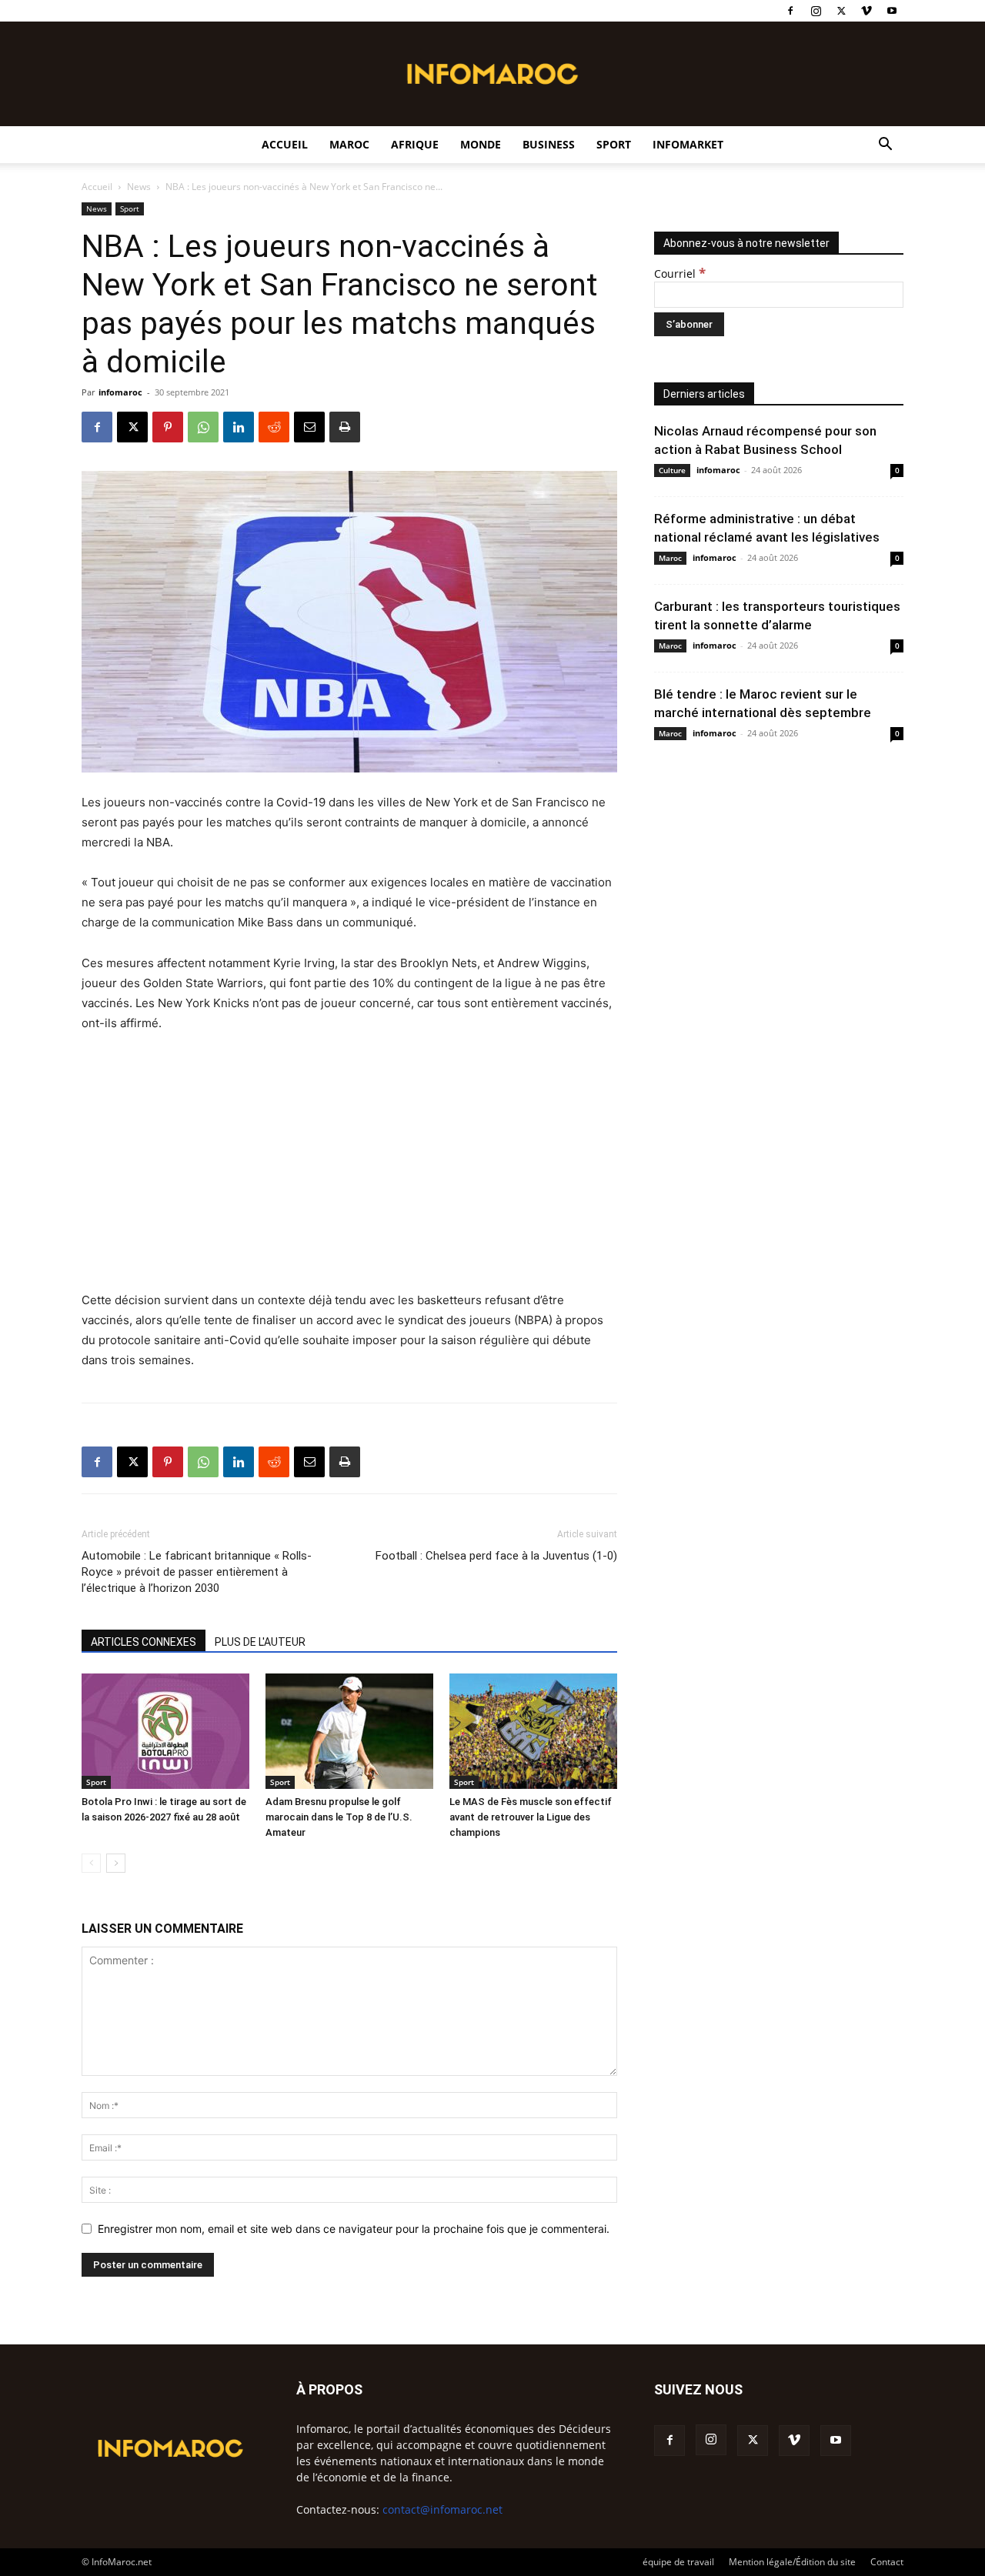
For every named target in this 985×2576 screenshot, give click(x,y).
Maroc (349, 144)
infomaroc (120, 392)
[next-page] (116, 1863)
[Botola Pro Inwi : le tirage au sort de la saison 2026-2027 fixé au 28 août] (165, 1731)
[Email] (309, 427)
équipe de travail (678, 2562)
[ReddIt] (274, 427)
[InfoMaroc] (492, 74)
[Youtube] (892, 11)
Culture (672, 470)
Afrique (415, 144)
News (139, 187)
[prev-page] (91, 1863)
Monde (481, 144)
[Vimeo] (866, 11)
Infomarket (688, 144)
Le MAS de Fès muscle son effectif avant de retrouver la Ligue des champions (531, 1817)
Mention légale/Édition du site (792, 2562)
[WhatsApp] (203, 427)
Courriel (680, 274)
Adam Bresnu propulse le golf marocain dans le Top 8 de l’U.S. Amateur (339, 1817)
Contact (887, 2562)
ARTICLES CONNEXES (144, 1642)
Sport (614, 144)
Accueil (285, 144)
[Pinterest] (168, 427)
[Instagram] (816, 11)
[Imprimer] (345, 427)
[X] (841, 11)
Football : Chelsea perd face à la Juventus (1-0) (496, 1556)
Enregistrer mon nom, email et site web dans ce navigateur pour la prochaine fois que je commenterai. (354, 2229)
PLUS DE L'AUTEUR (260, 1642)
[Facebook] (790, 11)
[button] (885, 146)
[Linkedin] (239, 427)
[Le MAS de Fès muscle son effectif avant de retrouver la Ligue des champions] (533, 1731)
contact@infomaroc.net (442, 2509)
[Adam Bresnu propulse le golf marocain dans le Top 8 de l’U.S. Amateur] (349, 1731)
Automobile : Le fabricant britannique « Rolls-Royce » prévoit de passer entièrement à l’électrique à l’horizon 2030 (197, 1572)
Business (549, 144)
